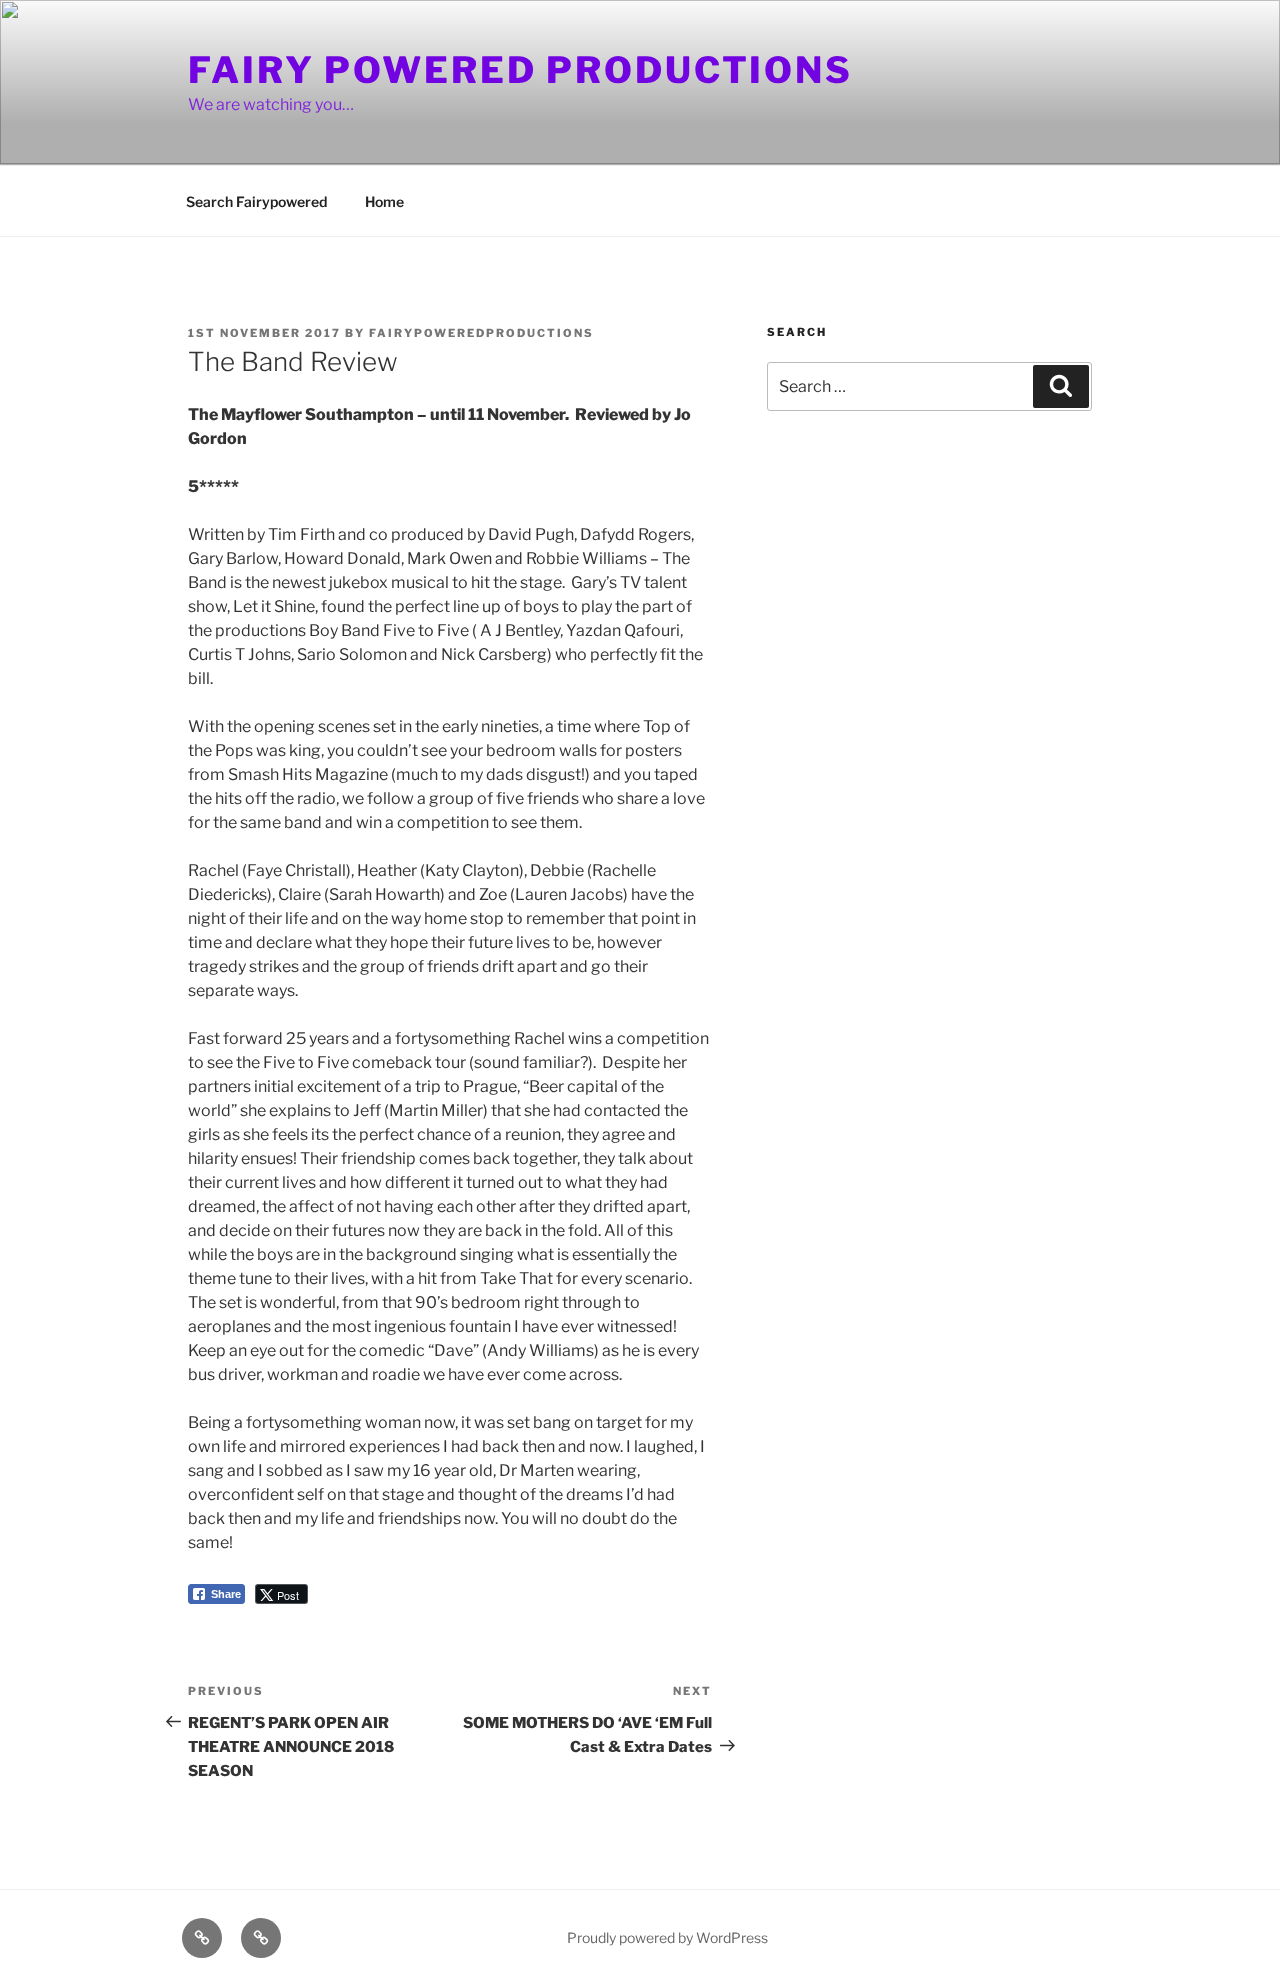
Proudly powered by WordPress (667, 1937)
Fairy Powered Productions (520, 70)
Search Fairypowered (256, 201)
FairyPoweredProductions (481, 333)
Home (384, 201)
